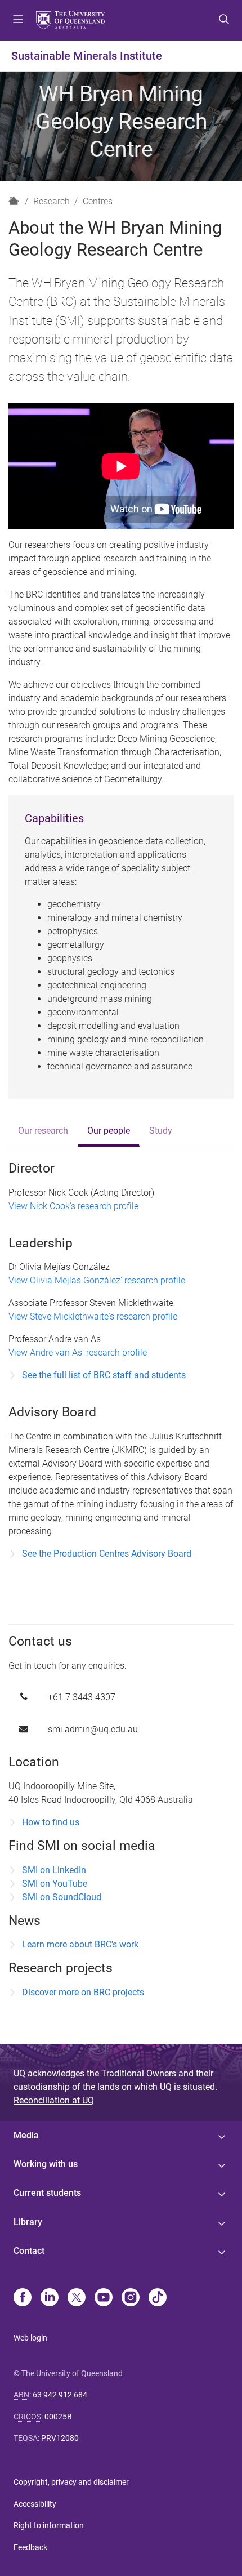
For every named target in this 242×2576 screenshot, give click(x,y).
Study (161, 1131)
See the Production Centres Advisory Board (107, 1554)
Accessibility (35, 2504)
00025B (58, 2417)
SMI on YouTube (55, 1884)
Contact (29, 2251)
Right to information (49, 2525)
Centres (98, 201)
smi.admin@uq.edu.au (93, 1729)
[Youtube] (104, 2298)
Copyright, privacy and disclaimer (71, 2482)
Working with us (46, 2164)
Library (28, 2222)
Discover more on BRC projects (83, 1992)
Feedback (30, 2547)
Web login (30, 2338)
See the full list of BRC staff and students (104, 1375)
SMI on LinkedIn (54, 1870)
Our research (43, 1131)
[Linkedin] (50, 2298)
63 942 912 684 (60, 2395)
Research (51, 201)
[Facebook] (23, 2298)
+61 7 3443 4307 (82, 1697)
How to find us (51, 1822)
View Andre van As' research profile (78, 1352)
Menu (18, 20)
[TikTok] (158, 2298)
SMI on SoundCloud (62, 1897)
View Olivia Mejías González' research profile (97, 1280)
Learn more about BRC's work (80, 1944)
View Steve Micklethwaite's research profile (93, 1316)
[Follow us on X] (77, 2298)
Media (26, 2135)
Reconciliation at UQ (54, 2100)
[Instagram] (131, 2298)
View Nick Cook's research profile (73, 1206)
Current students (47, 2193)
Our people (109, 1131)
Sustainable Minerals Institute (87, 56)
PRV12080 (60, 2438)
